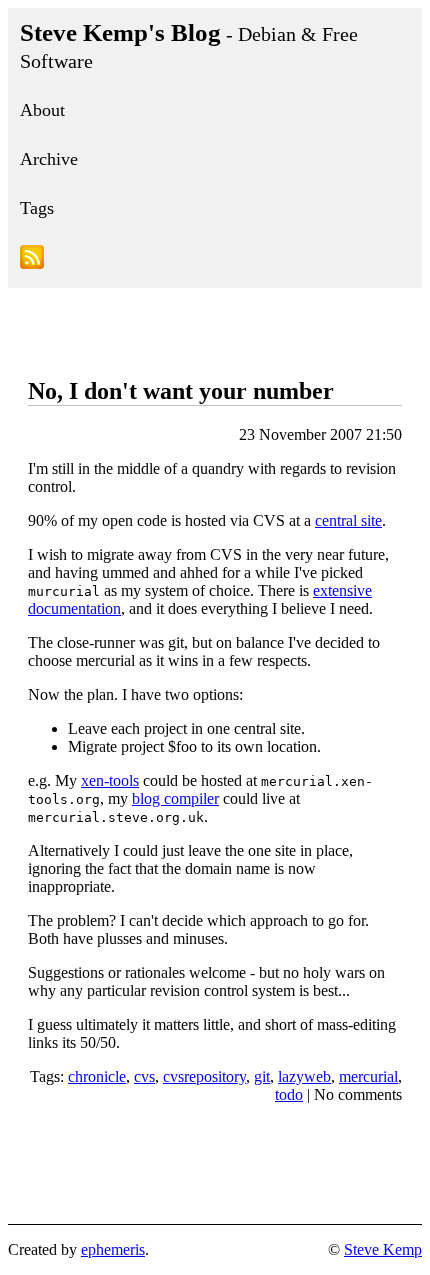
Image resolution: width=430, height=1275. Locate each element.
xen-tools (110, 780)
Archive (49, 159)
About (42, 110)
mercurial (368, 1076)
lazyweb (304, 1076)
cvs (144, 1076)
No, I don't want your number (181, 391)
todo (289, 1094)
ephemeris (113, 1249)
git (262, 1076)
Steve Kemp (383, 1249)
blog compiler (175, 798)
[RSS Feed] (215, 260)
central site (348, 520)
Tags (37, 208)
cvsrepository (204, 1076)
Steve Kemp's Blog (189, 45)
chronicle (97, 1076)
